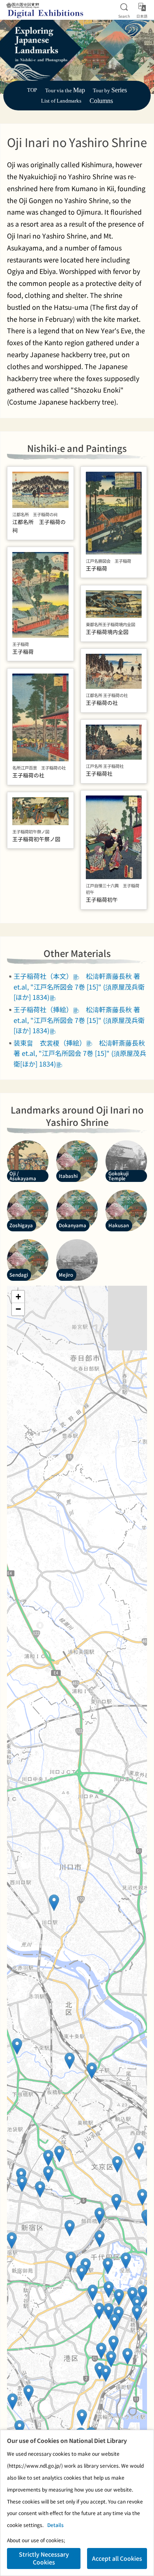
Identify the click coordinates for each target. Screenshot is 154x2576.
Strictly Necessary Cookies (44, 2558)
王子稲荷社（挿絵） (43, 1009)
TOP (32, 90)
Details (55, 2525)
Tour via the (65, 91)
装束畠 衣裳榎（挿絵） (50, 1043)
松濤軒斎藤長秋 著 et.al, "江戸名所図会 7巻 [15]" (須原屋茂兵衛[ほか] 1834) (79, 986)
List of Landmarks (61, 101)
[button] (137, 2313)
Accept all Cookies (117, 2558)
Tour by (110, 91)
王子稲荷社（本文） (43, 976)
